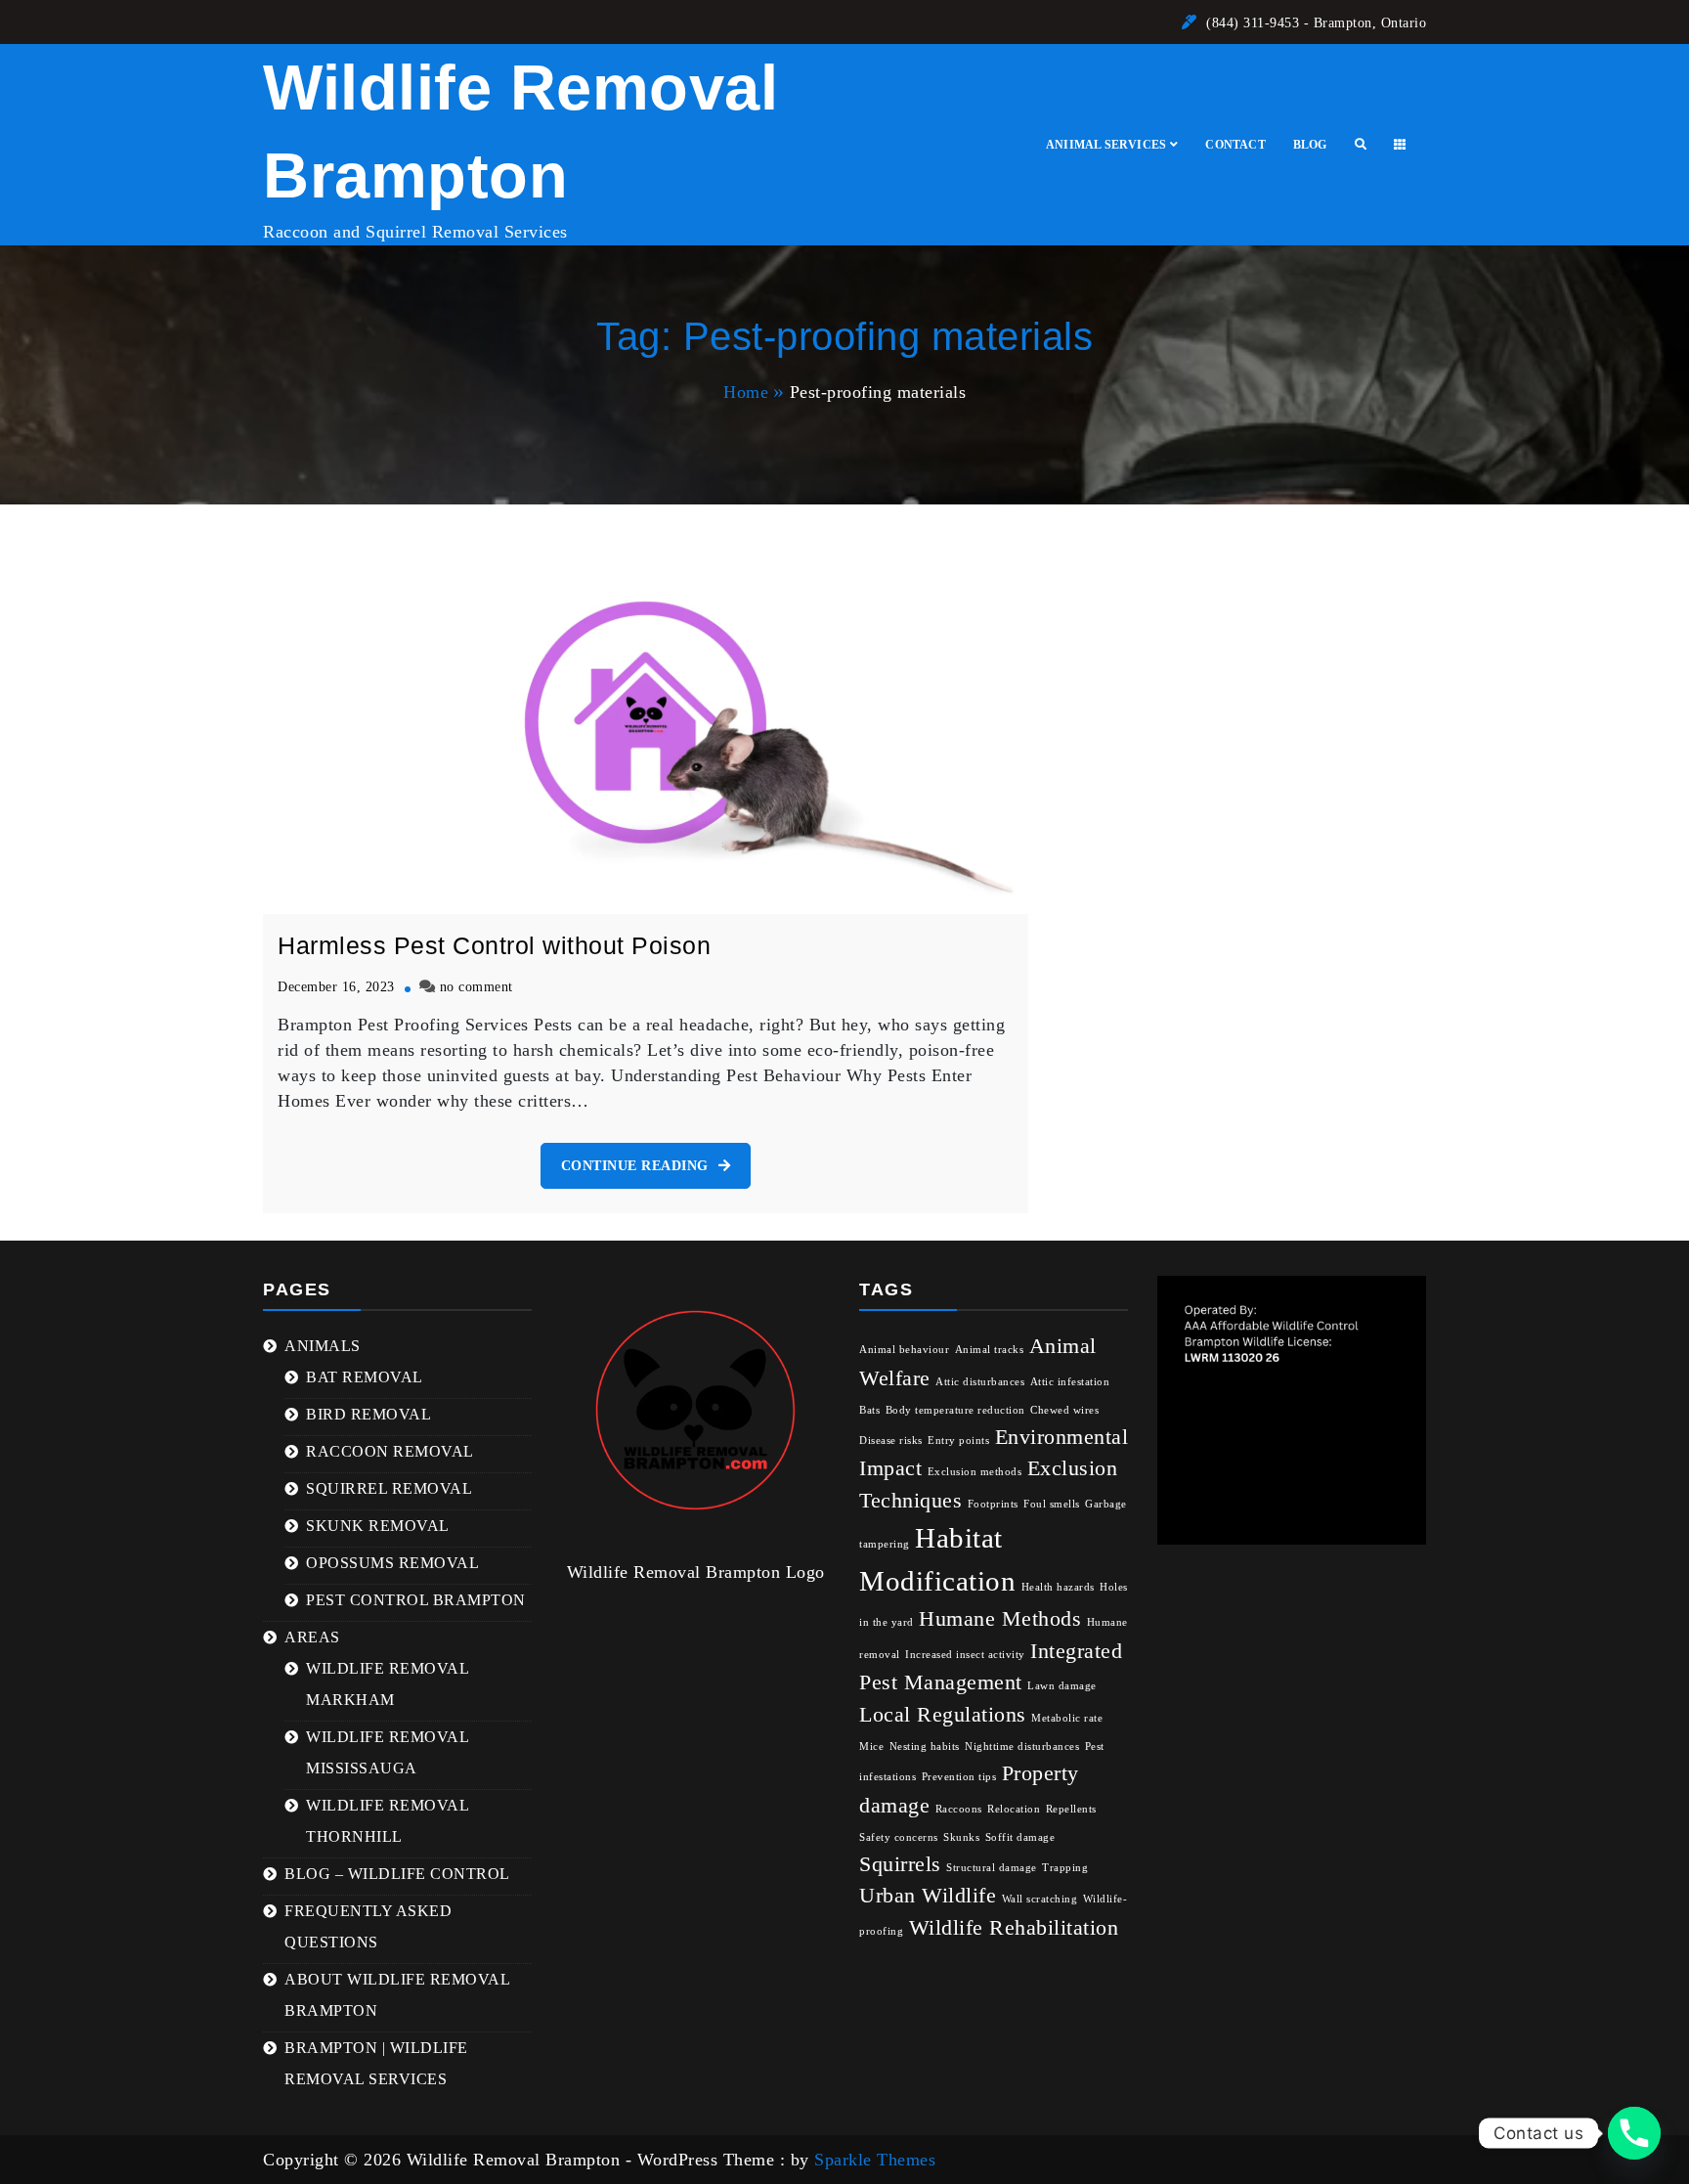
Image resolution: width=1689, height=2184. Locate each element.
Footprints (993, 1504)
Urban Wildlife (928, 1896)
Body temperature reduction (955, 1410)
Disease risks (891, 1441)
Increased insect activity (965, 1655)
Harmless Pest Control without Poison (494, 945)
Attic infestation (1070, 1382)
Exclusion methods (975, 1472)
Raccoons (959, 1809)
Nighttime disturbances (1022, 1747)
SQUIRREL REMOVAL (389, 1488)
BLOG (1310, 145)
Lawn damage (1062, 1686)
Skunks (961, 1837)
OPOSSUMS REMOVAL (392, 1563)
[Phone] (1634, 2133)
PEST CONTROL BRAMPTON (416, 1600)
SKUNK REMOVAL (378, 1526)
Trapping (1065, 1868)
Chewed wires (1064, 1410)
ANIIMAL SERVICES (1106, 145)
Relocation (1014, 1809)
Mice (871, 1747)
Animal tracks (990, 1350)
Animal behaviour (904, 1350)
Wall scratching (1040, 1899)
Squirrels (900, 1864)
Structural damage (992, 1868)
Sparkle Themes (875, 2160)
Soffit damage (1020, 1837)
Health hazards (1058, 1587)
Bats (869, 1410)
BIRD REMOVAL (368, 1414)
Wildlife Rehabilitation (1014, 1928)
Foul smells (1052, 1504)
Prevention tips (959, 1777)
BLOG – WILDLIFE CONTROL (397, 1874)
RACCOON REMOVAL (390, 1451)
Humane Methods (1000, 1619)
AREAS (312, 1637)
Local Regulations (943, 1715)
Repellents (1071, 1809)
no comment (476, 986)
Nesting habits (925, 1747)
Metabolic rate (1067, 1718)
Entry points (958, 1441)
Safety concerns (899, 1837)
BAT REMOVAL (365, 1377)
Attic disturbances (980, 1382)
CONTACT (1235, 145)
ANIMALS (323, 1346)
